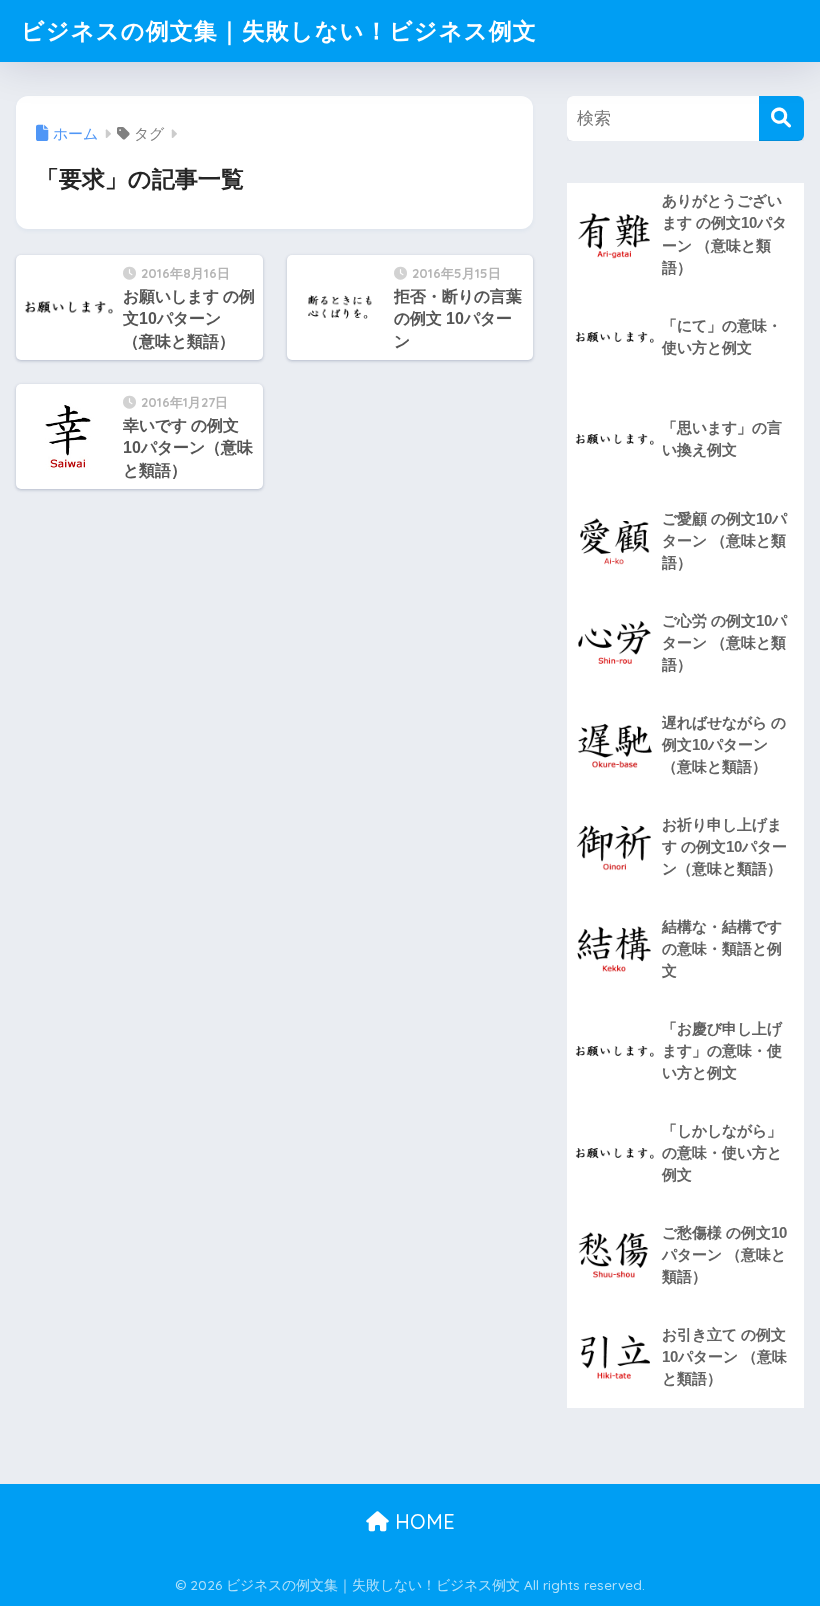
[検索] (781, 118)
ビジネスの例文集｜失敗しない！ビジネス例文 (279, 30)
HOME (422, 1521)
